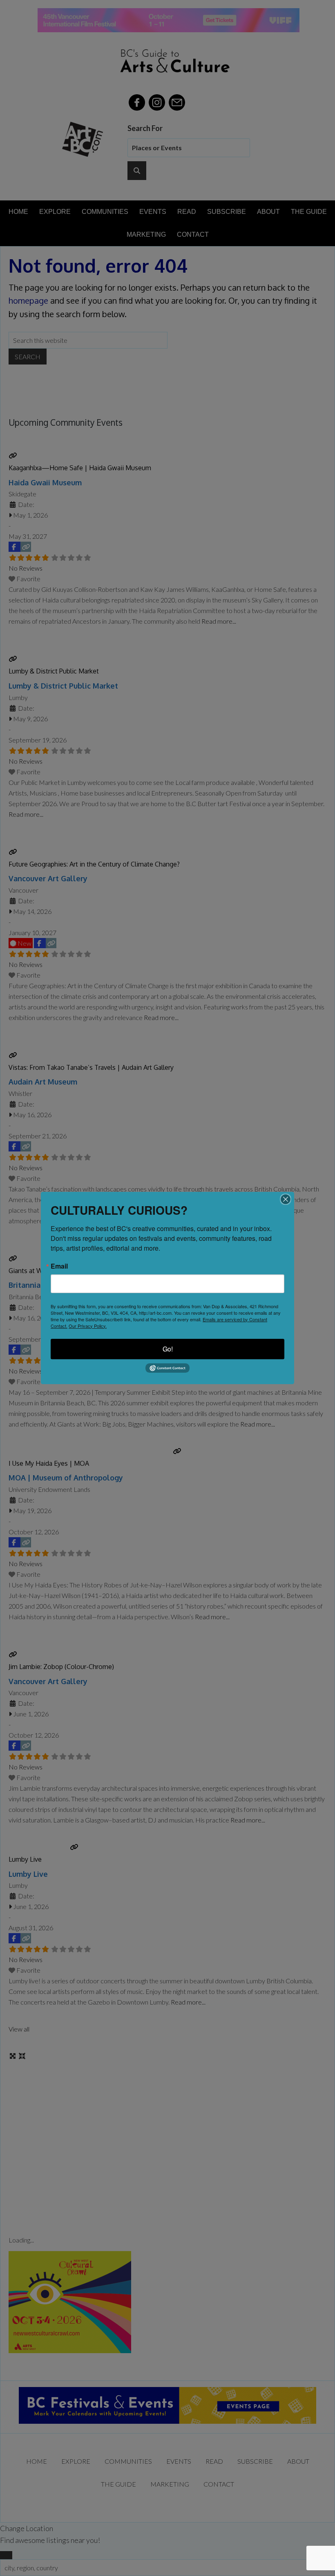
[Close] (286, 1199)
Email (59, 1266)
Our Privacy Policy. (88, 1326)
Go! (168, 1349)
